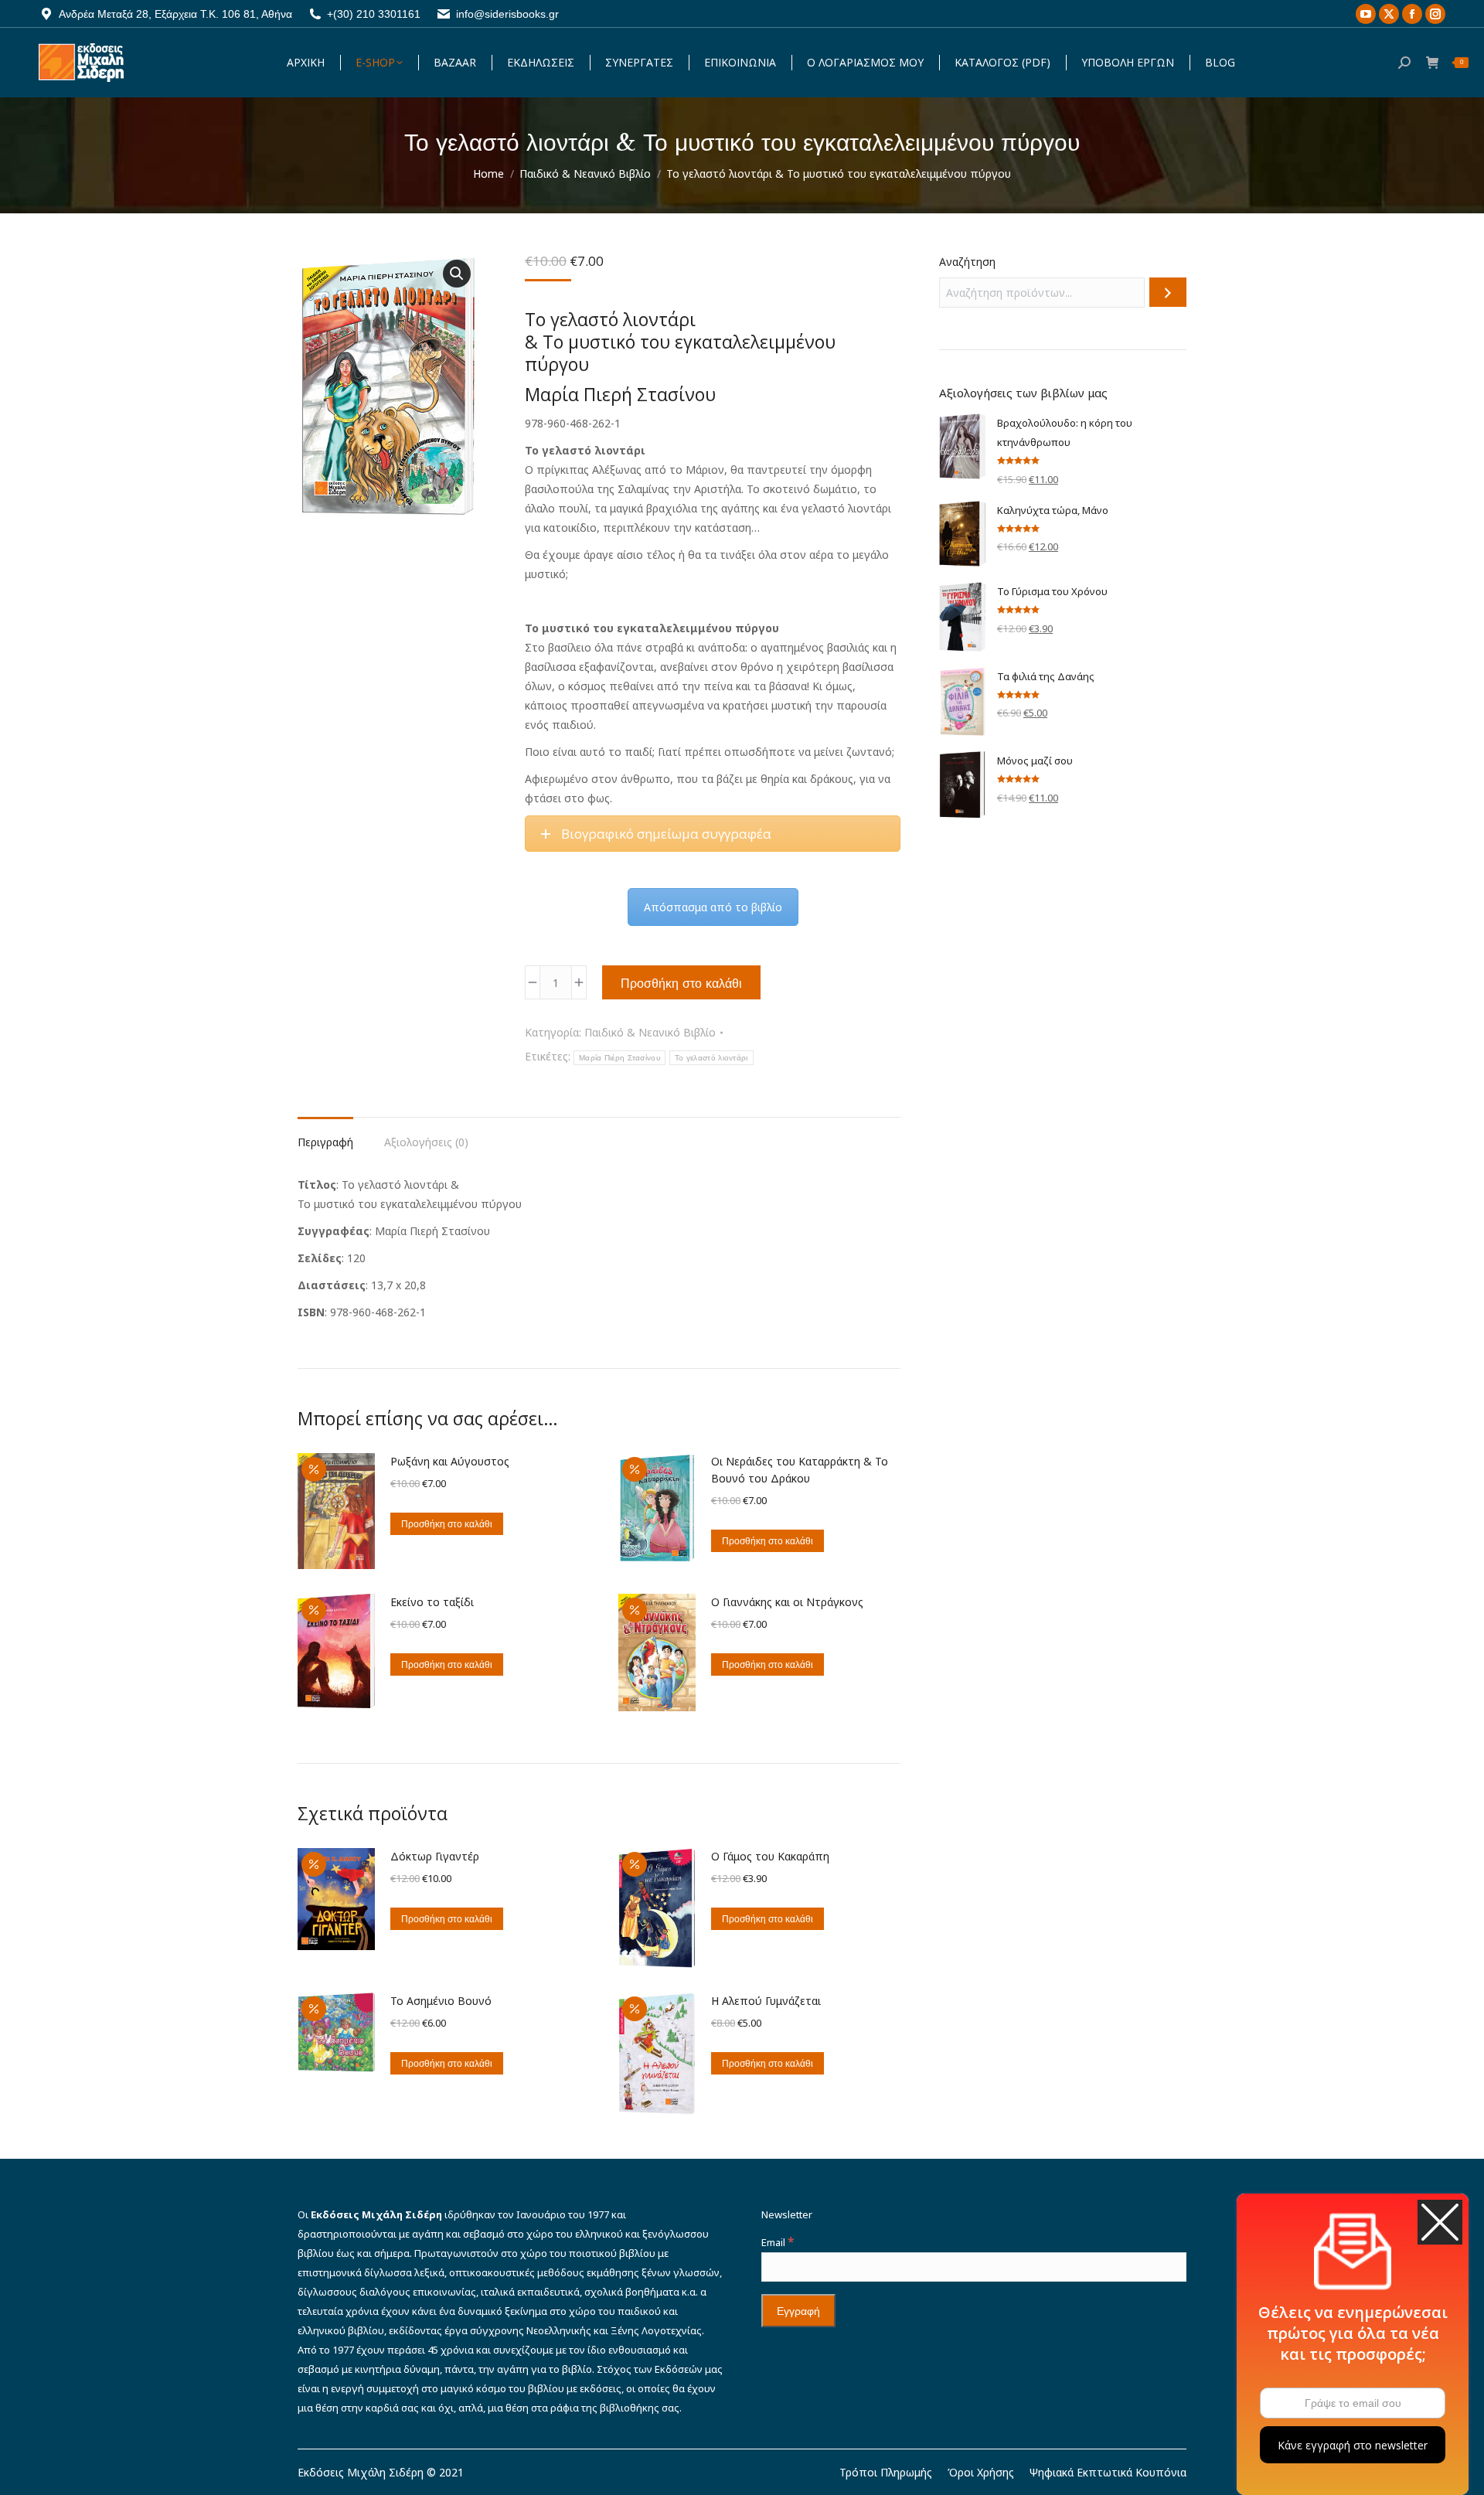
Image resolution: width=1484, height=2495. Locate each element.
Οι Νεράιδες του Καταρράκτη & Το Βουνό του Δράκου (800, 1470)
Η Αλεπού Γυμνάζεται (766, 2001)
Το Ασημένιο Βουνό (441, 2001)
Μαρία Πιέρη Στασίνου (619, 1058)
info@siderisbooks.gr (507, 14)
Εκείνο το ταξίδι (432, 1602)
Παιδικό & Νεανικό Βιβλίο (650, 1032)
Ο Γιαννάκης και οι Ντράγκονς (787, 1602)
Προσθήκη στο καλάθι (681, 983)
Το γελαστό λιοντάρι (711, 1058)
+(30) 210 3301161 (374, 14)
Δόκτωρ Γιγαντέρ (435, 1856)
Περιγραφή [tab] (325, 1142)
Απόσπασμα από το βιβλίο (713, 907)
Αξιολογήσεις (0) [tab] (426, 1142)
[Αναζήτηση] (1168, 292)
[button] (457, 274)
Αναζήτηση (967, 262)
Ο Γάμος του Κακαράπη (770, 1856)
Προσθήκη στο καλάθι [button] (447, 1524)
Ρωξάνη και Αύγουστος (450, 1461)
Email (778, 2242)
